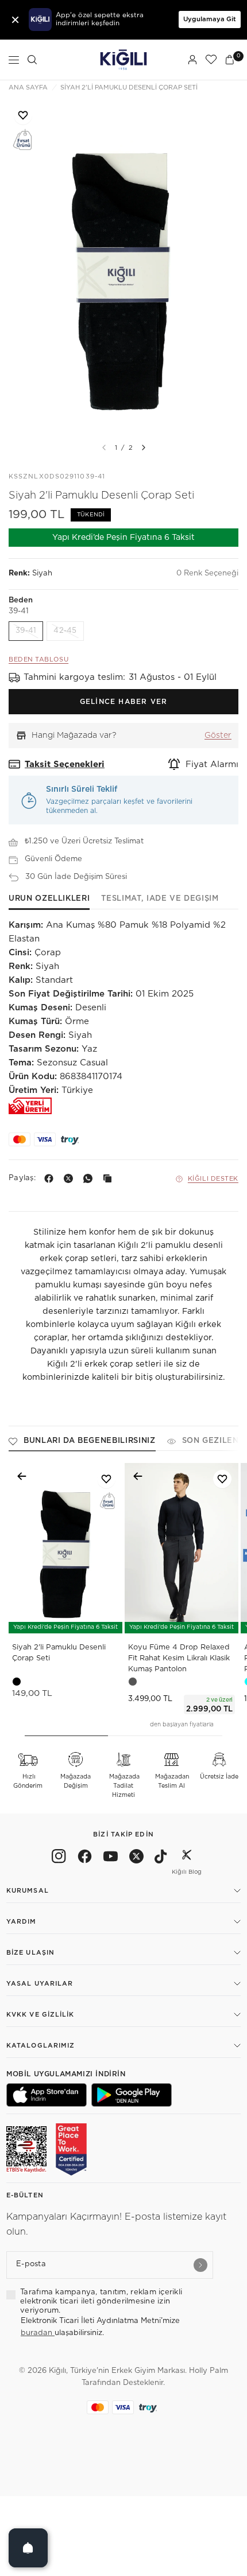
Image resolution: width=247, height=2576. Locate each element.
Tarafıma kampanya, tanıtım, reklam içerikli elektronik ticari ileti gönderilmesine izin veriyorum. (101, 2302)
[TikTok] (161, 1858)
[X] (71, 1178)
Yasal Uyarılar (40, 1984)
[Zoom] (123, 266)
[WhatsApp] (90, 1178)
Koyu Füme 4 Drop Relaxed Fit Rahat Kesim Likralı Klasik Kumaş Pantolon (179, 1658)
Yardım (22, 1922)
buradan (38, 2333)
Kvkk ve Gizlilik (40, 2015)
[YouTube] (111, 1858)
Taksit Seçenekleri (65, 764)
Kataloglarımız (40, 2046)
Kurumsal (28, 1891)
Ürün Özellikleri (49, 899)
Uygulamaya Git (210, 19)
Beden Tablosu (38, 659)
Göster (218, 736)
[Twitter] (136, 1858)
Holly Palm (209, 2371)
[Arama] (32, 60)
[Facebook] (51, 1178)
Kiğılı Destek (213, 1179)
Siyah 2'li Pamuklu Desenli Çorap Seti (59, 1653)
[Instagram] (59, 1858)
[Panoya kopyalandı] (110, 1178)
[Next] (144, 448)
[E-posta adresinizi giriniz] (200, 2265)
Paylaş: (22, 1178)
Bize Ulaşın (30, 1953)
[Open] (28, 2548)
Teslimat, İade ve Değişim (160, 899)
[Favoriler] (211, 60)
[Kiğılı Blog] (187, 1858)
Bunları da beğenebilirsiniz (90, 1441)
